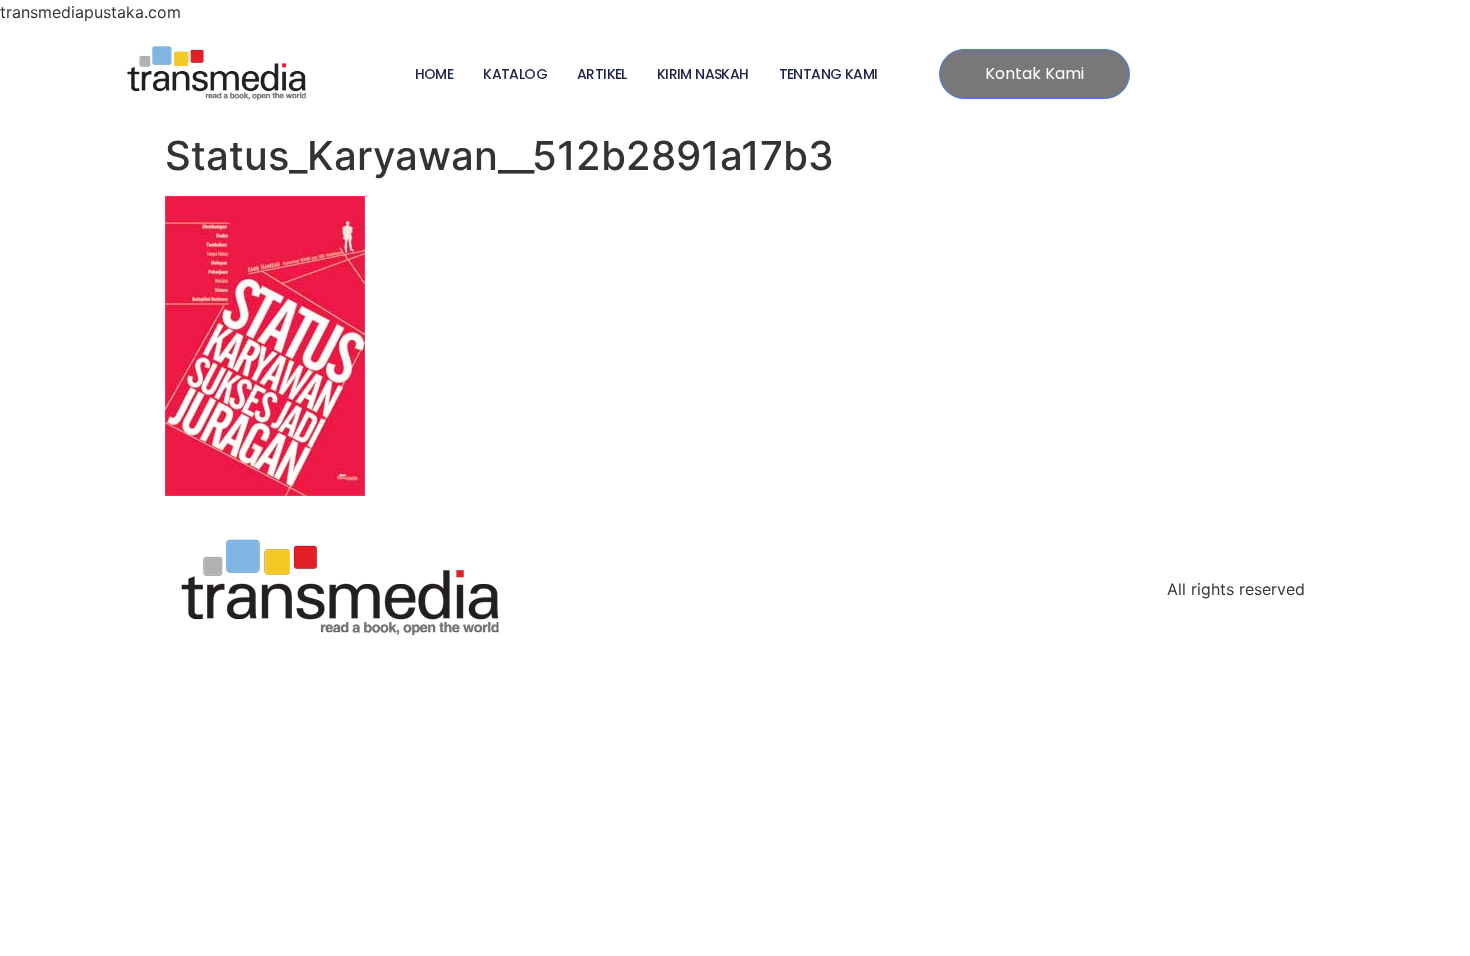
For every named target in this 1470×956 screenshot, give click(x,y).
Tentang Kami (828, 74)
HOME (434, 74)
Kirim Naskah (703, 74)
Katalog (515, 74)
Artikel (602, 74)
